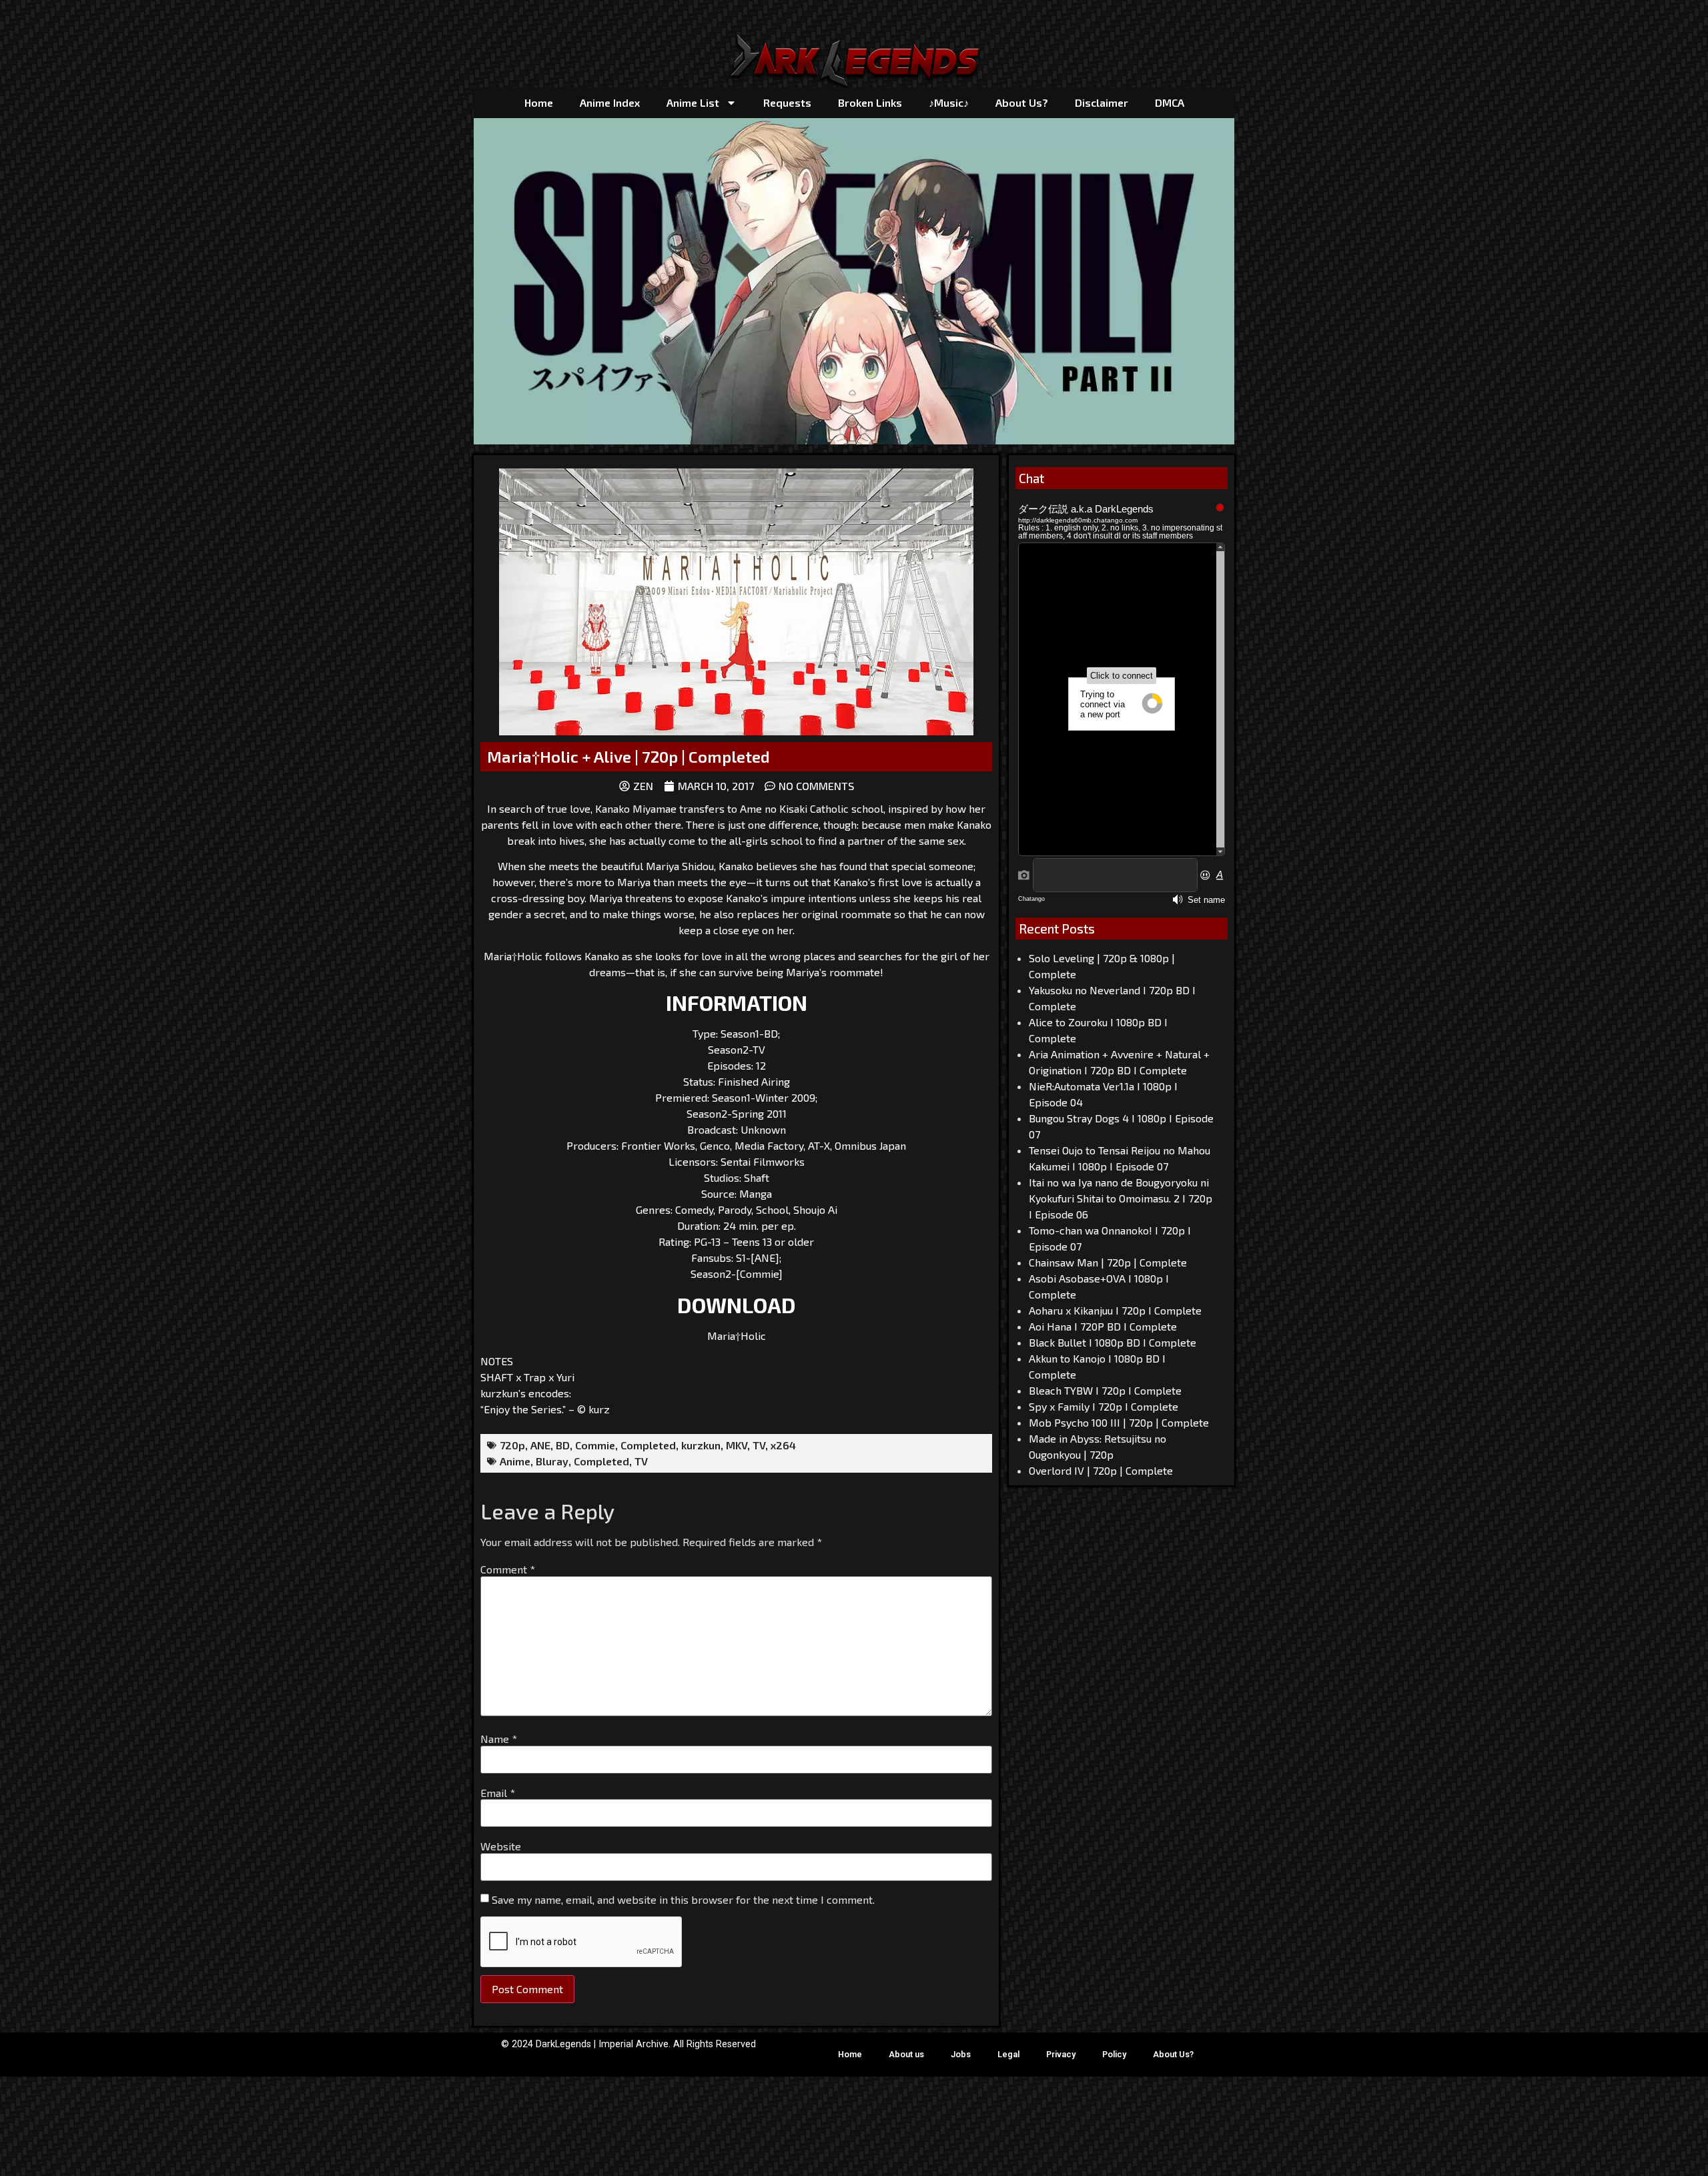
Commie (595, 1445)
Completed (648, 1445)
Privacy (1061, 2054)
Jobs (961, 2054)
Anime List (693, 102)
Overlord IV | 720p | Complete (1101, 1470)
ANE (540, 1445)
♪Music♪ (949, 102)
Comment (508, 1569)
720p (512, 1445)
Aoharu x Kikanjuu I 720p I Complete (1115, 1310)
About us (906, 2054)
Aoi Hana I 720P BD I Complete (1103, 1326)
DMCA (1170, 102)
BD (563, 1445)
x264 (783, 1445)
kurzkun (701, 1445)
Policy (1114, 2054)
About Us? (1022, 102)
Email (498, 1793)
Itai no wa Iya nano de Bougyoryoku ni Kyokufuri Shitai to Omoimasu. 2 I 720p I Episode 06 (1121, 1198)
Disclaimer (1102, 102)
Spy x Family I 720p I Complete (1104, 1406)
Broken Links (870, 102)
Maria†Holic (737, 1336)
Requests (787, 102)
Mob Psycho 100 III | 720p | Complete (1119, 1422)
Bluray (552, 1461)
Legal (1008, 2054)
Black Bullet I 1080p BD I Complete (1113, 1342)
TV (759, 1445)
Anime (515, 1461)
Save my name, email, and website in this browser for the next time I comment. (683, 1900)
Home (539, 102)
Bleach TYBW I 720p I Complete (1105, 1390)
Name (499, 1739)
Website (501, 1846)
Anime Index (610, 102)
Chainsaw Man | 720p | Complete (1108, 1262)
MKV (737, 1445)
